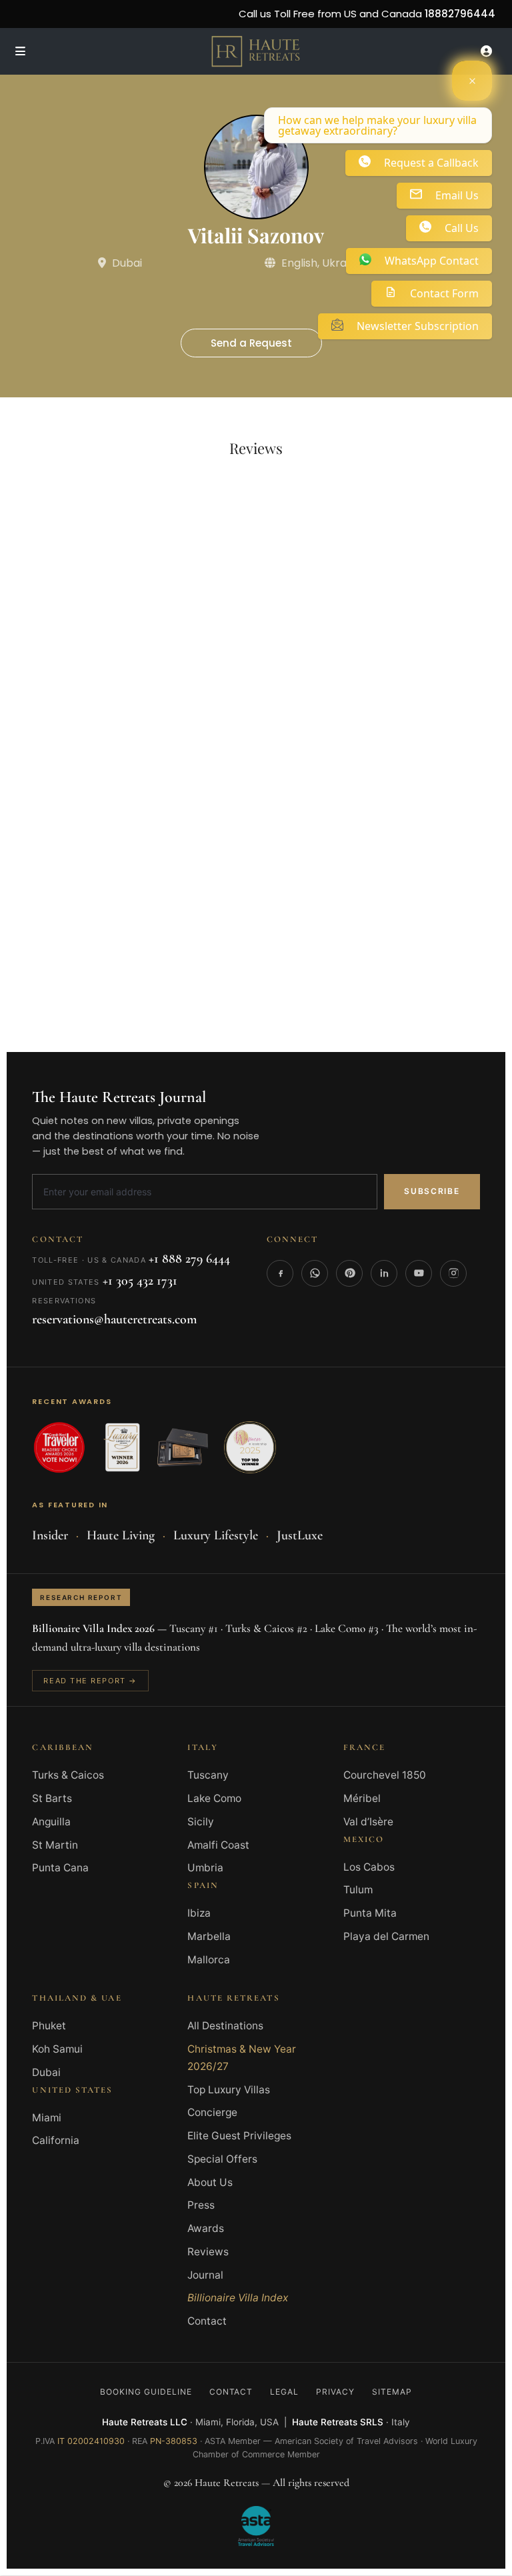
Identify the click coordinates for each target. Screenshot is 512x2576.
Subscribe (432, 1191)
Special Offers (222, 2159)
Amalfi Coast (218, 1845)
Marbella (209, 1936)
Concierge (212, 2112)
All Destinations (225, 2026)
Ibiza (199, 1913)
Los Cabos (369, 1867)
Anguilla (51, 1822)
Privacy (335, 2392)
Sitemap (392, 2392)
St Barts (52, 1798)
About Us (210, 2182)
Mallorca (209, 1960)
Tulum (358, 1890)
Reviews (208, 2252)
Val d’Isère (368, 1822)
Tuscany (208, 1775)
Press (201, 2205)
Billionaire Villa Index (238, 2298)
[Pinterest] (349, 1273)
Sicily (201, 1822)
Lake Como (214, 1798)
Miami (47, 2118)
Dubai (46, 2072)
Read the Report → (90, 1681)
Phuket (49, 2026)
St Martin (55, 1845)
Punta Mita (370, 1913)
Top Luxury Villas (229, 2090)
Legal (284, 2392)
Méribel (362, 1798)
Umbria (205, 1868)
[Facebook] (280, 1273)
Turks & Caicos (68, 1775)
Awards (206, 2228)
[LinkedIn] (384, 1273)
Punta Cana (60, 1868)
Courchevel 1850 (385, 1775)
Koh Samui (57, 2049)
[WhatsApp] (315, 1273)
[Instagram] (453, 1273)
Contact (207, 2321)
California (56, 2140)
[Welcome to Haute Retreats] (472, 81)
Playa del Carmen (386, 1936)
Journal (205, 2275)
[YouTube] (419, 1273)
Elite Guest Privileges (239, 2136)
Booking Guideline (146, 2392)
